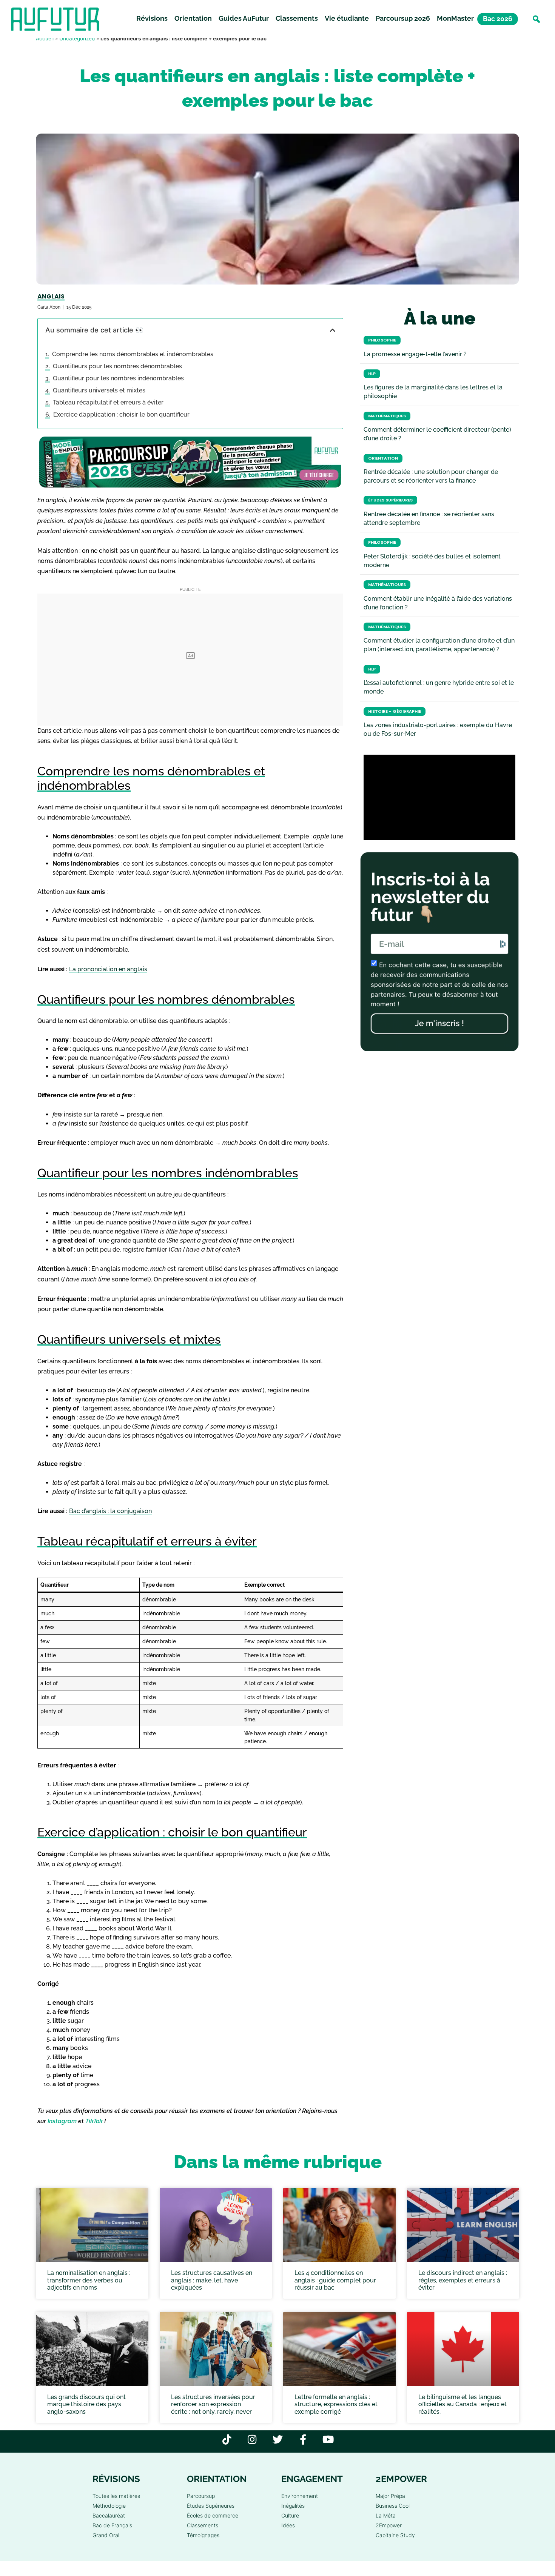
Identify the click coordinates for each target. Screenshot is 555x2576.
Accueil (45, 38)
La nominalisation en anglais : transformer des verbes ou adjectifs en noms (89, 2280)
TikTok (94, 2121)
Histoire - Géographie (395, 711)
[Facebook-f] (303, 2439)
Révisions (152, 18)
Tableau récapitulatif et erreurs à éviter (108, 402)
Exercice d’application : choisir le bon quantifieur (121, 414)
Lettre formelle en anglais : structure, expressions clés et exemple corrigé (336, 2405)
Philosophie (382, 340)
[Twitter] (278, 2439)
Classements (297, 18)
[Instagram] (252, 2439)
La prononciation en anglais (108, 969)
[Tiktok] (227, 2439)
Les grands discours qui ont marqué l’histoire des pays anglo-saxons (86, 2405)
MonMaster (455, 18)
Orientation (193, 18)
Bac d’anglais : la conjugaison (110, 1511)
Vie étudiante (347, 18)
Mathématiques (387, 416)
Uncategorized (77, 38)
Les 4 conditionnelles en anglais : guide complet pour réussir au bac (335, 2280)
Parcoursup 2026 (403, 18)
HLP (372, 374)
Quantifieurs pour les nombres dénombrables (117, 366)
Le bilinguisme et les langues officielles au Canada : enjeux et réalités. (462, 2405)
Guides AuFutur (244, 18)
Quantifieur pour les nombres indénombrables (118, 378)
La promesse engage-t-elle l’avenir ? (415, 354)
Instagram (62, 2121)
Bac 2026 (498, 19)
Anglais (51, 296)
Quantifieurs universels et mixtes (99, 390)
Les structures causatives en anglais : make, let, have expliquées (212, 2280)
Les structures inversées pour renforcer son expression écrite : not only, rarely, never (213, 2405)
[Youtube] (328, 2439)
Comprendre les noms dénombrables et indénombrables (133, 354)
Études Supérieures (390, 500)
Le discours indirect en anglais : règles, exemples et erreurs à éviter (463, 2280)
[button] (536, 19)
